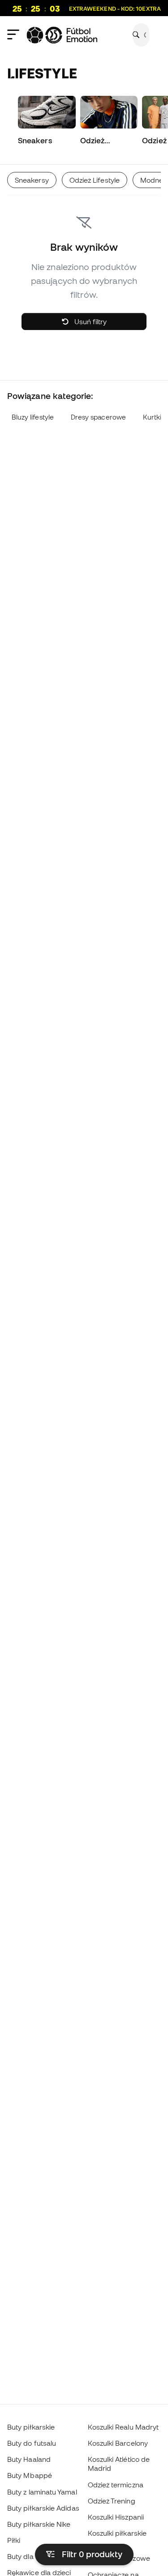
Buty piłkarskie (31, 2427)
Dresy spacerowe (98, 417)
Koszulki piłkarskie (117, 2533)
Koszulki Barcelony (118, 2443)
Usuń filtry (90, 321)
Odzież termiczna (116, 2485)
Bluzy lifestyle (33, 417)
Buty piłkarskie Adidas (43, 2508)
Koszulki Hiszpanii (116, 2517)
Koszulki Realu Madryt (123, 2427)
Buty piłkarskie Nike (39, 2524)
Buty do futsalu (32, 2443)
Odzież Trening (112, 2501)
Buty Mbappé (30, 2475)
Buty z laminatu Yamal (42, 2492)
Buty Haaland (29, 2459)
